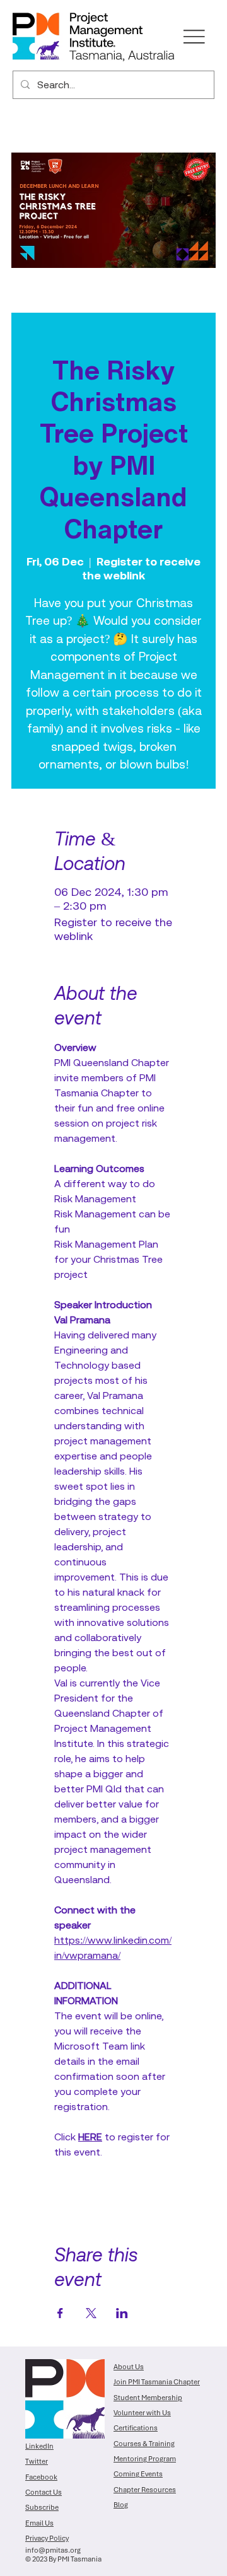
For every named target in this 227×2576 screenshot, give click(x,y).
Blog (121, 2505)
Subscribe (42, 2507)
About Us (129, 2367)
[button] (194, 37)
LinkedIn (39, 2446)
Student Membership (148, 2398)
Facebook (41, 2477)
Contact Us (44, 2492)
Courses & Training (144, 2444)
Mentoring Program (145, 2459)
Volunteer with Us (142, 2413)
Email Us (39, 2523)
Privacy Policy (47, 2538)
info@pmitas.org (53, 2550)
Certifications (136, 2428)
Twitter (37, 2461)
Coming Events (138, 2474)
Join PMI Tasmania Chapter (157, 2382)
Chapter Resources (145, 2490)
